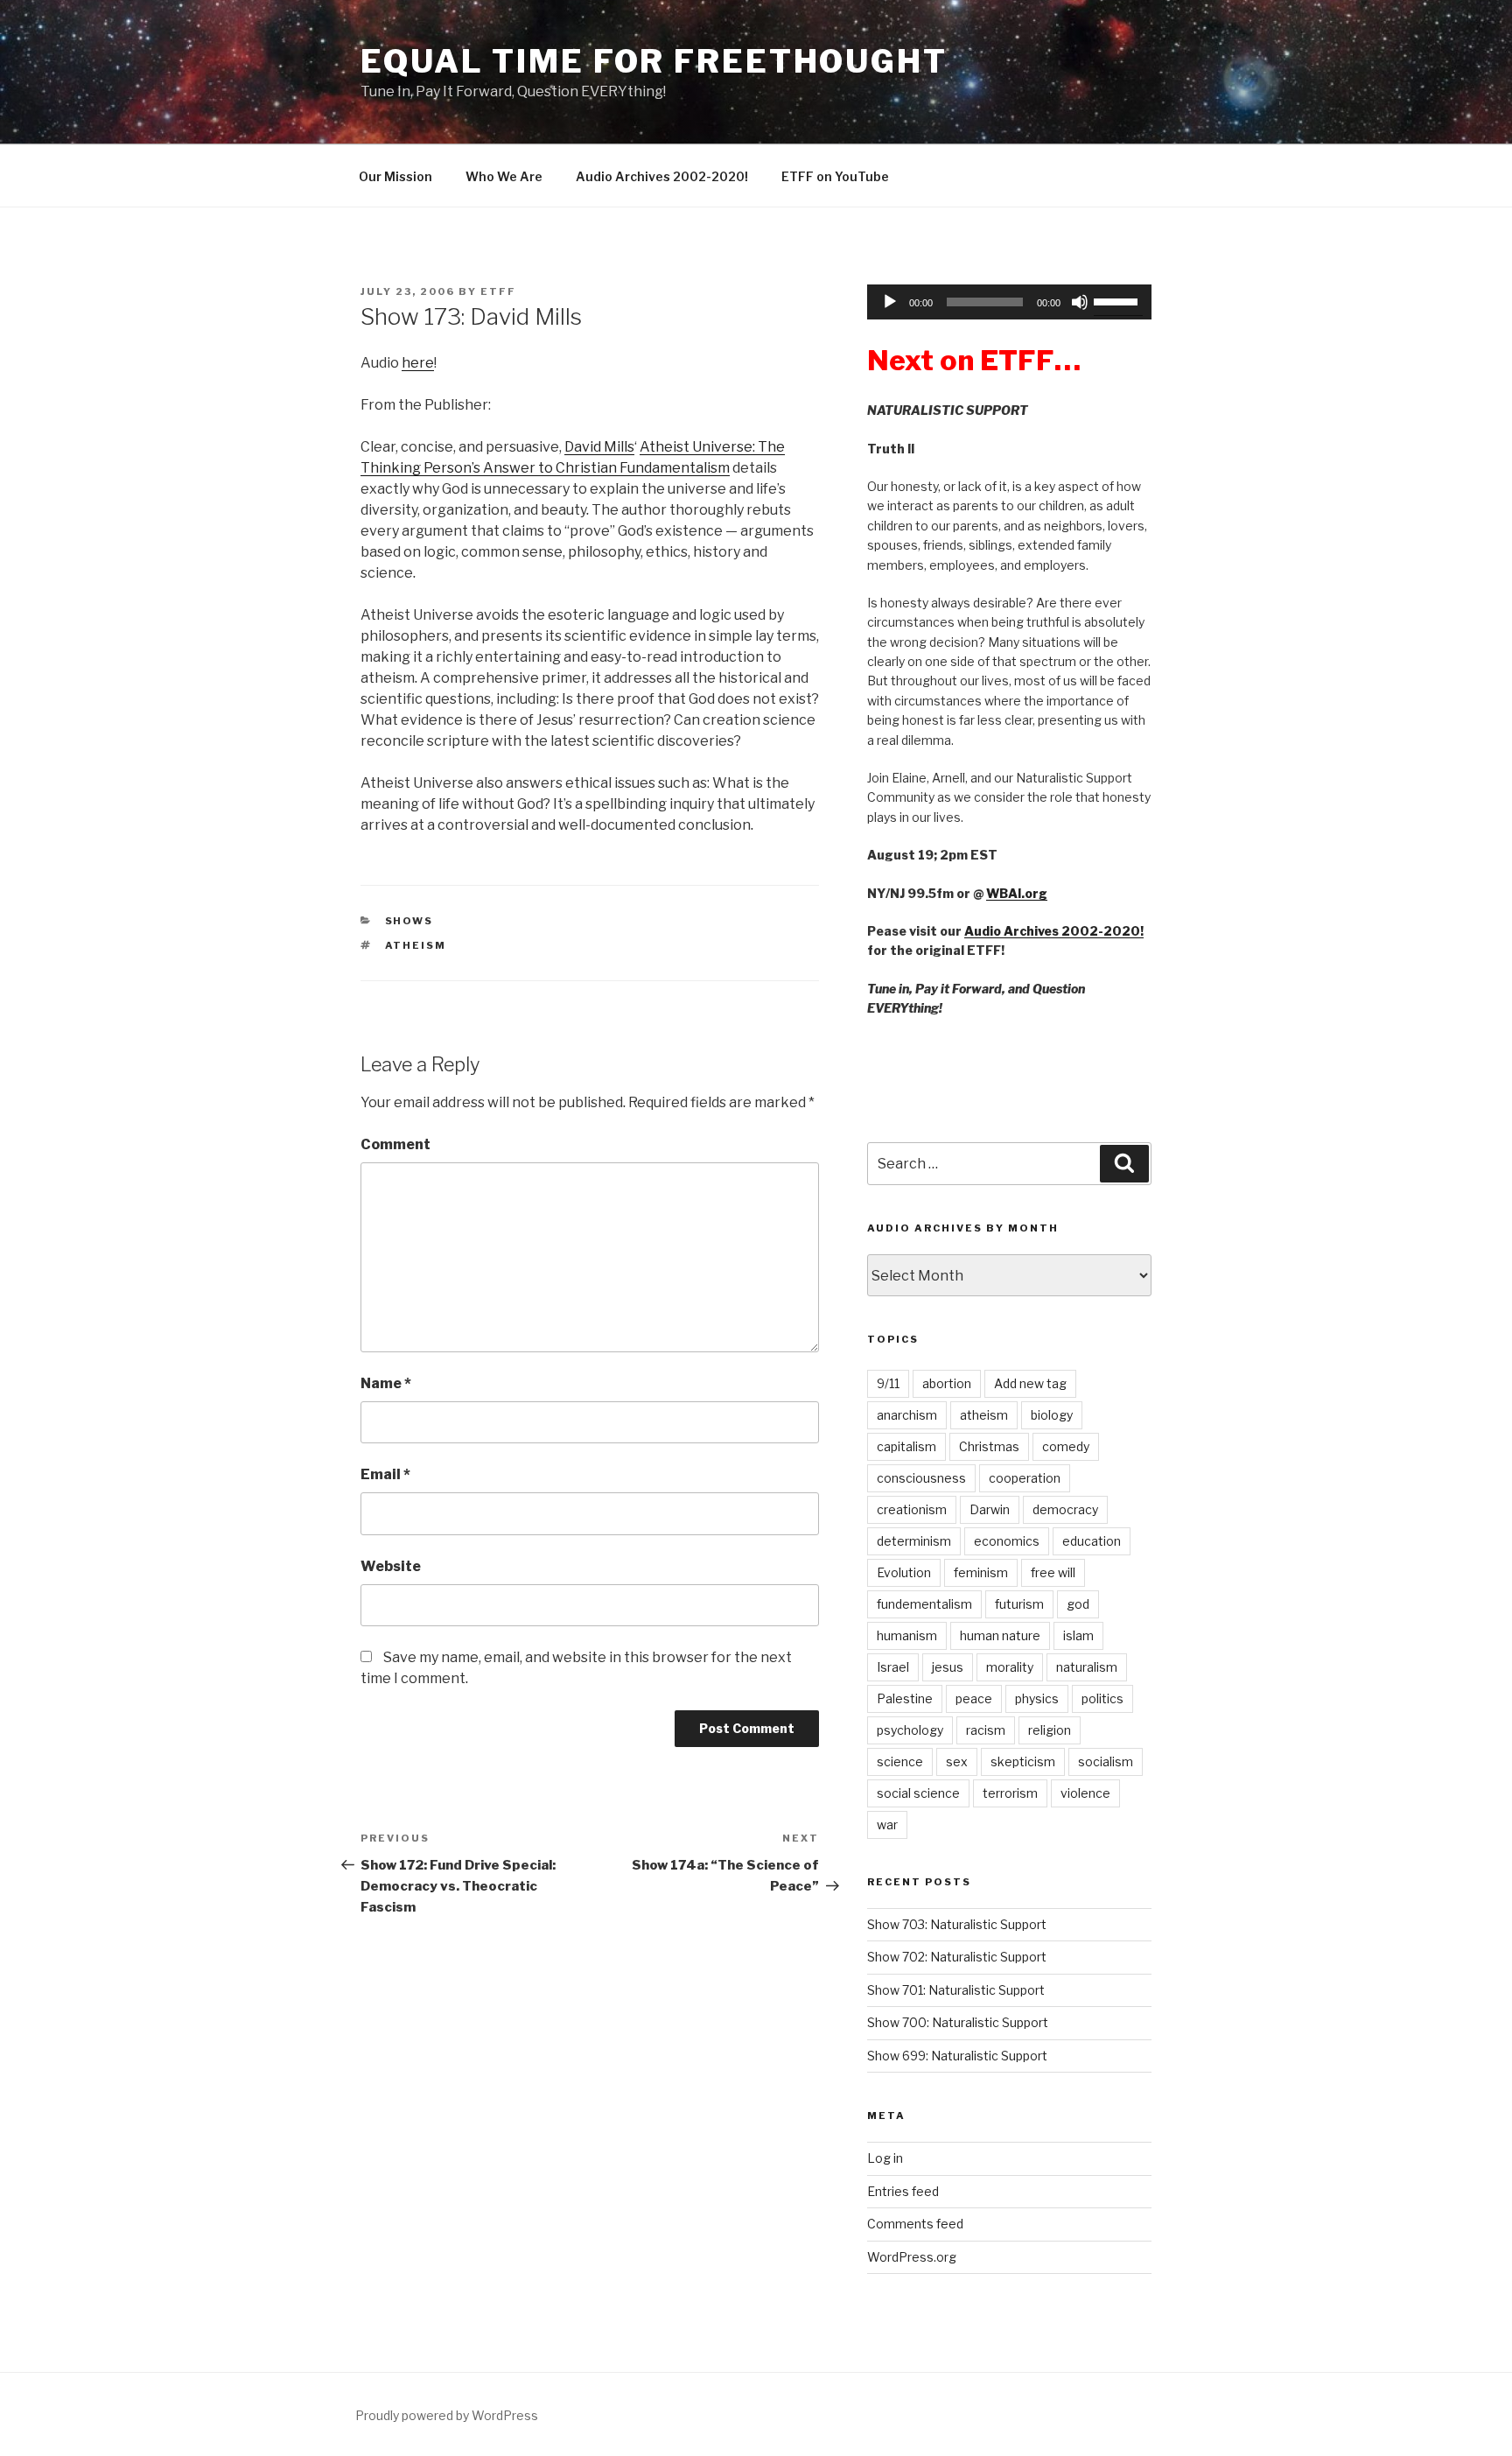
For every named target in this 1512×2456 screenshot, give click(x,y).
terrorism (1010, 1793)
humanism (907, 1635)
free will (1053, 1572)
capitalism (906, 1446)
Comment (395, 1144)
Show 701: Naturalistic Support (956, 1990)
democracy (1065, 1509)
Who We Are (504, 176)
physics (1037, 1698)
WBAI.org (1017, 893)
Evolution (904, 1572)
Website (391, 1566)
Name (386, 1383)
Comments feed (915, 2224)
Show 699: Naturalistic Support (957, 2056)
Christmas (989, 1446)
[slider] (1118, 300)
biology (1052, 1415)
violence (1085, 1793)
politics (1102, 1698)
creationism (912, 1509)
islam (1078, 1635)
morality (1010, 1667)
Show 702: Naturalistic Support (957, 1957)
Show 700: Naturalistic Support (958, 2022)
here (418, 363)
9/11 (888, 1383)
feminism (981, 1572)
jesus (948, 1667)
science (900, 1761)
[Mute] (1080, 302)
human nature (1000, 1635)
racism (986, 1730)
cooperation (1025, 1478)
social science (918, 1793)
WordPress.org (912, 2257)
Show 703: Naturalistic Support (957, 1924)
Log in (885, 2158)
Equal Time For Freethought (654, 61)
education (1092, 1541)
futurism (1019, 1604)
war (887, 1824)
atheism (416, 945)
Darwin (990, 1509)
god (1078, 1604)
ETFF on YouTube (835, 176)
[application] (1009, 302)
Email (385, 1474)
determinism (914, 1541)
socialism (1106, 1761)
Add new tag (1030, 1383)
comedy (1066, 1446)
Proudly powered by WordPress (447, 2415)
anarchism (907, 1415)
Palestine (905, 1698)
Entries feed (903, 2191)
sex (957, 1761)
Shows (409, 921)
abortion (947, 1383)
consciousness (921, 1478)
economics (1007, 1541)
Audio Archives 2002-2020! (662, 176)
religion (1050, 1730)
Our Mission (395, 176)
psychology (910, 1730)
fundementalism (924, 1604)
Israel (893, 1667)
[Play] (890, 302)
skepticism (1023, 1761)
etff (498, 291)
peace (974, 1698)
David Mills (599, 447)
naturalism (1087, 1667)
